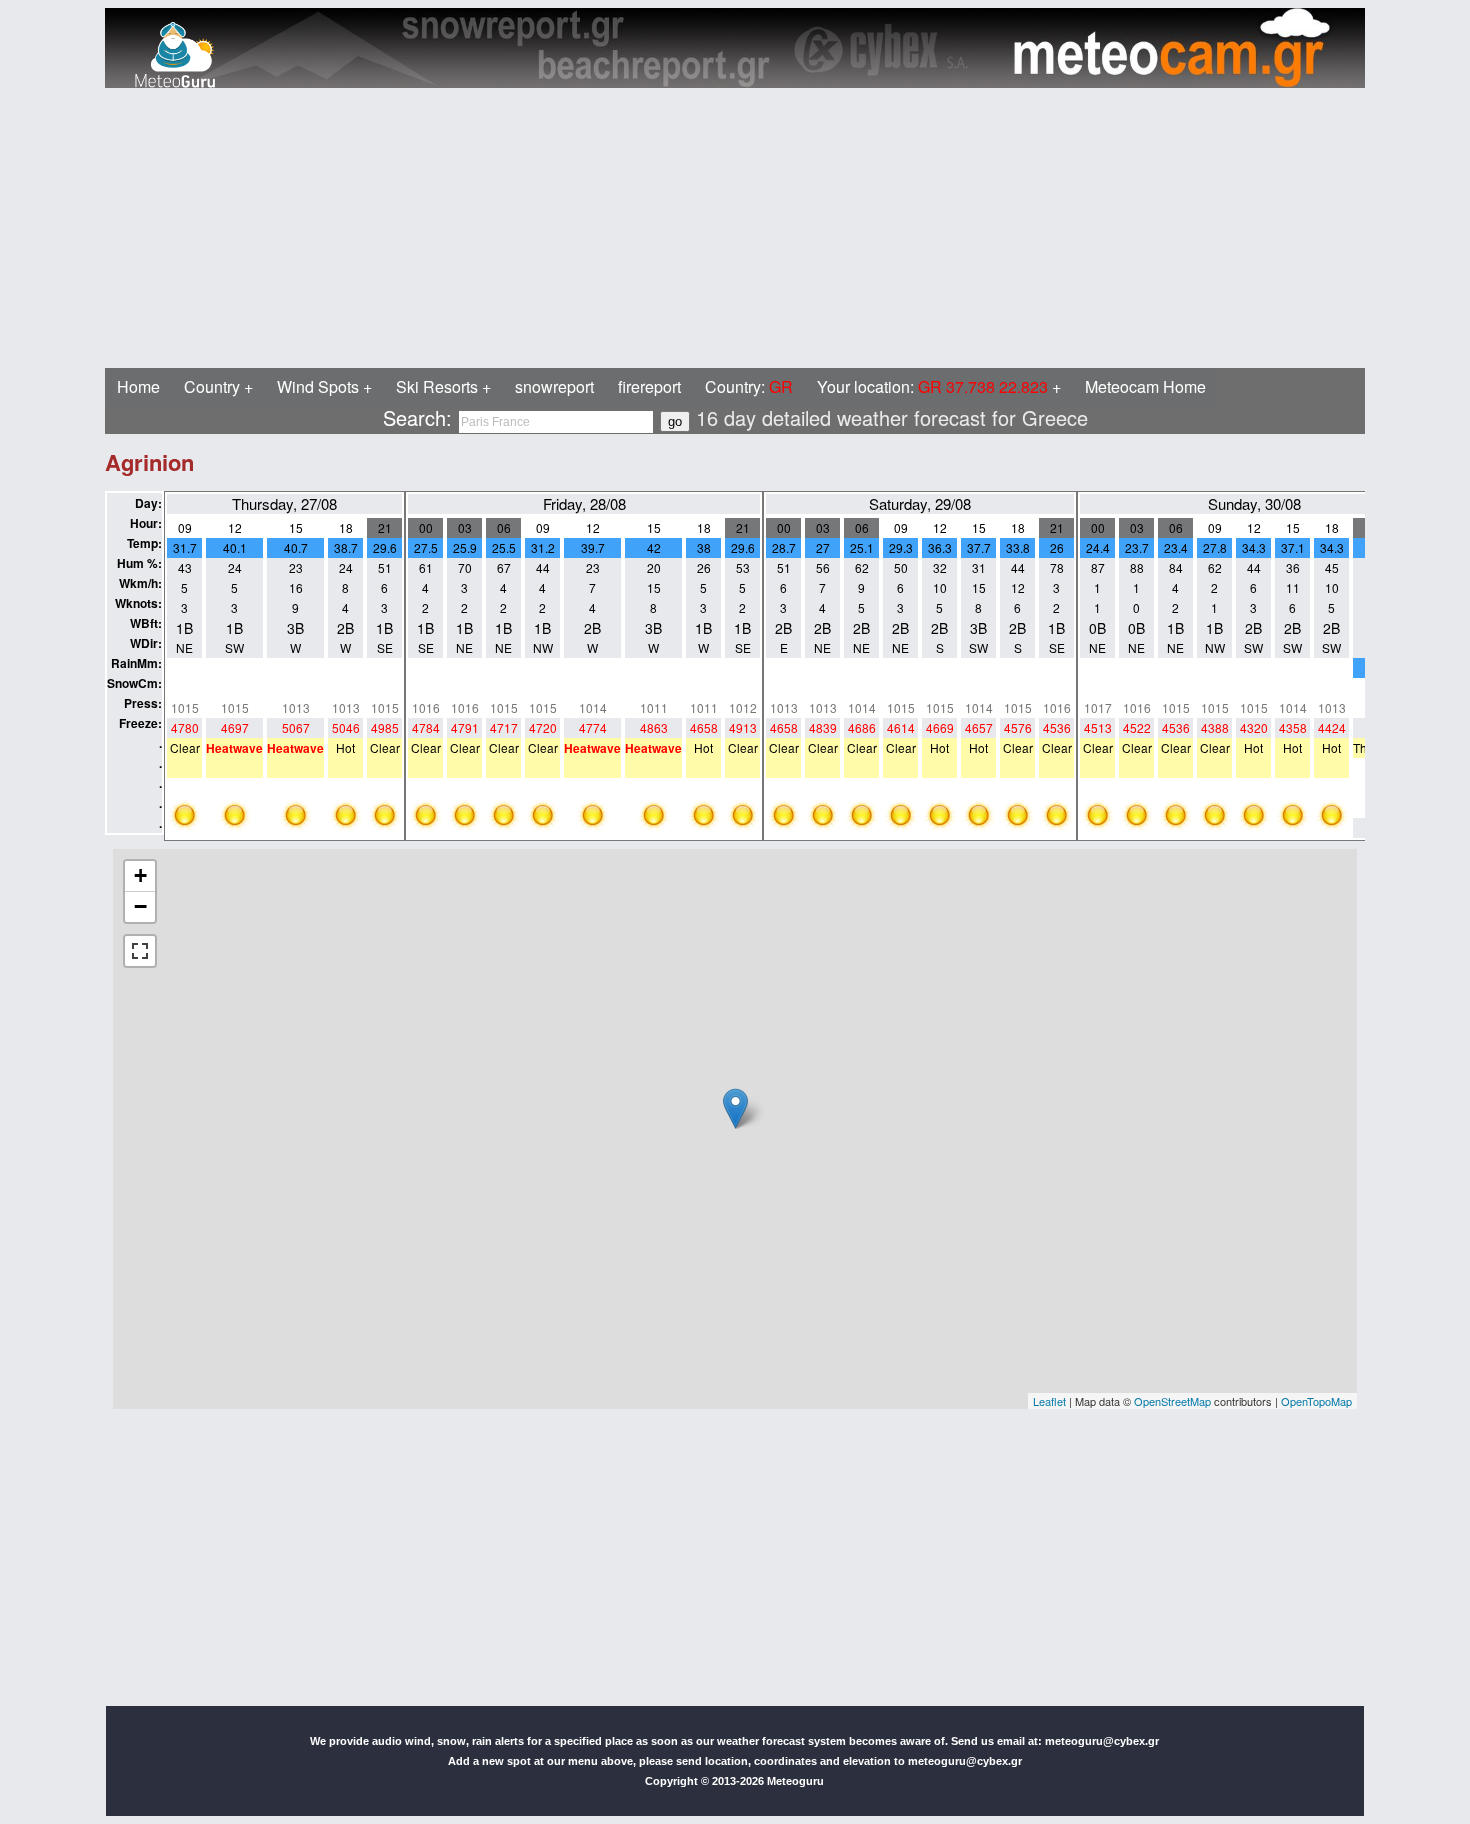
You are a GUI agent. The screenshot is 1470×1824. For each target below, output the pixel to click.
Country (212, 386)
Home (138, 386)
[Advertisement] (608, 228)
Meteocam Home (1145, 386)
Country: (749, 386)
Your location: (932, 386)
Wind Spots (318, 386)
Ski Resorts (437, 386)
